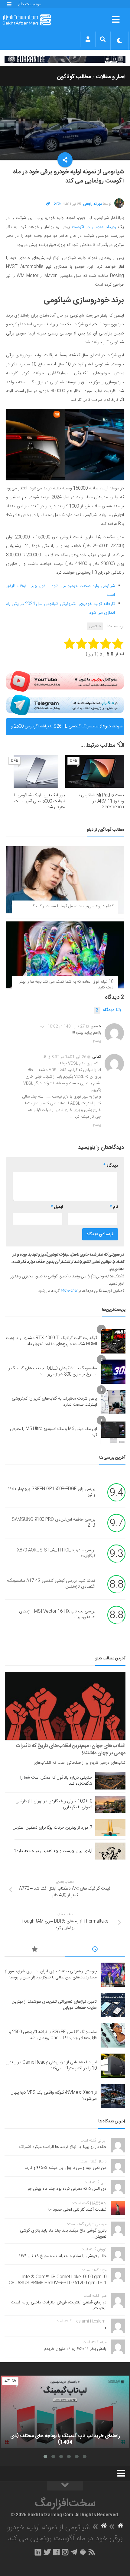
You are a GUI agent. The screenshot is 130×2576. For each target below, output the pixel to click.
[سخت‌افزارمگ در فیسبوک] (56, 2552)
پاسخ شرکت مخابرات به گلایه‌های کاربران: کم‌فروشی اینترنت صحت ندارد (54, 1402)
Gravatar (69, 1291)
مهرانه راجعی (93, 204)
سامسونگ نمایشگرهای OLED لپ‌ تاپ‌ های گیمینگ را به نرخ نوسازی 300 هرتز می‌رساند (52, 1371)
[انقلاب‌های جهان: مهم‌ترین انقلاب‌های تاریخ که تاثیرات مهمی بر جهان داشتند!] (65, 1706)
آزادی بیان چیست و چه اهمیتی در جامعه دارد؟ (53, 1851)
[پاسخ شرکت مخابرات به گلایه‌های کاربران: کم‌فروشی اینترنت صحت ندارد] (113, 1402)
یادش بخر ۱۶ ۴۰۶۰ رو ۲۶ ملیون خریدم (75, 2349)
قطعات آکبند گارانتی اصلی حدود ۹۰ (77, 2210)
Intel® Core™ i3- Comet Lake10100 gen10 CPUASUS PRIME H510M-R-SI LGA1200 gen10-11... (56, 2280)
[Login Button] (88, 39)
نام (114, 1207)
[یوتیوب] (65, 681)
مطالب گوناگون (74, 77)
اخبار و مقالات (111, 77)
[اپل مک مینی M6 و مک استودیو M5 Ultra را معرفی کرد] (113, 1432)
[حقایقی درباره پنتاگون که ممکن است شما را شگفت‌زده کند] (110, 1781)
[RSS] (92, 2552)
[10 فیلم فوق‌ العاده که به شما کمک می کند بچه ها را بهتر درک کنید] (65, 955)
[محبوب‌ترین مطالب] (35, 1950)
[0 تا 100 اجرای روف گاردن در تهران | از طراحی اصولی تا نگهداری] (110, 1804)
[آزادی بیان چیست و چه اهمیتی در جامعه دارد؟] (110, 1851)
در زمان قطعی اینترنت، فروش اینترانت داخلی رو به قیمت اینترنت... (59, 2306)
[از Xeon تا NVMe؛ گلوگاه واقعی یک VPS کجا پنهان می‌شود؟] (113, 2096)
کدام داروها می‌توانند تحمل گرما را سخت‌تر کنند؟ (73, 906)
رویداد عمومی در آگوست (94, 227)
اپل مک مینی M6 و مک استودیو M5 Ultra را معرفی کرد (54, 1432)
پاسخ (97, 1041)
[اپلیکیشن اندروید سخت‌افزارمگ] (83, 2552)
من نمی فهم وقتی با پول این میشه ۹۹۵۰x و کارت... (64, 2168)
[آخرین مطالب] (95, 1950)
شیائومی (95, 626)
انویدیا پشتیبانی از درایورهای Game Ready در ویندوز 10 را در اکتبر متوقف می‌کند (51, 2065)
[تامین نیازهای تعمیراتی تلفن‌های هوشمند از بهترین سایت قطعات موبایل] (113, 2005)
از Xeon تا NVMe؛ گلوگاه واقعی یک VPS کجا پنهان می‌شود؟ (54, 2096)
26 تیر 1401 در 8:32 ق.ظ (65, 1057)
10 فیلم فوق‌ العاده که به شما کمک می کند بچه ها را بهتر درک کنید (66, 985)
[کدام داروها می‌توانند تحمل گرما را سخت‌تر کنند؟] (65, 879)
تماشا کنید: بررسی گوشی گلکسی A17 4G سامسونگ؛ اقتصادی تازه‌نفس (51, 1584)
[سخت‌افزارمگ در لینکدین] (38, 2552)
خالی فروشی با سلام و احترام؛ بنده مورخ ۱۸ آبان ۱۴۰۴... (61, 2256)
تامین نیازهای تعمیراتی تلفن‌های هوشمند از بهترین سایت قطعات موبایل (54, 2005)
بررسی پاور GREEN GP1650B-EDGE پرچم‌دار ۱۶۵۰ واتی (52, 1492)
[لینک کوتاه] (48, 204)
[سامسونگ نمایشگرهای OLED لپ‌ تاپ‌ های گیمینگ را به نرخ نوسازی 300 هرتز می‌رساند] (113, 1372)
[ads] (65, 59)
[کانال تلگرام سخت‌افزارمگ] (74, 2552)
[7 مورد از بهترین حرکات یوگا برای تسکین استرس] (110, 1828)
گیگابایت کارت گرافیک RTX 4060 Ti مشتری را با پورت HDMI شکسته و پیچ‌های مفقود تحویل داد (51, 1341)
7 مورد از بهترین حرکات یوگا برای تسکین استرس (52, 1828)
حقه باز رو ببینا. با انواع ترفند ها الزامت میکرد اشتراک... (61, 2147)
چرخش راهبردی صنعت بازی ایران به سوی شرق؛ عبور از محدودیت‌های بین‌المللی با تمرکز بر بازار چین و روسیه (51, 1974)
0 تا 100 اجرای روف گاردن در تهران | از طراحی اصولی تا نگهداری (54, 1804)
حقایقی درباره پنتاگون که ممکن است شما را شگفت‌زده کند (56, 1781)
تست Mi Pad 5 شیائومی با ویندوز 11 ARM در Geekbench (101, 801)
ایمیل (57, 1207)
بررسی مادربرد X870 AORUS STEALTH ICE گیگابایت (56, 1553)
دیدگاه (105, 1010)
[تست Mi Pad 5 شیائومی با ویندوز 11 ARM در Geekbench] (95, 771)
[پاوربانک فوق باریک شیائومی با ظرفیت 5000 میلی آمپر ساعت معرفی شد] (36, 771)
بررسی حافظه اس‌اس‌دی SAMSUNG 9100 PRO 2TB (54, 1523)
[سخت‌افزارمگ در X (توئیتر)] (47, 2552)
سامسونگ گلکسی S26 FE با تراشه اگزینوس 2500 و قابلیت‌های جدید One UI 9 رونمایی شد (55, 729)
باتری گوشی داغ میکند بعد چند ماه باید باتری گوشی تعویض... (63, 2234)
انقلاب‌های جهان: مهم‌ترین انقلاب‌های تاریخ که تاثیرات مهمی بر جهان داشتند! (71, 1749)
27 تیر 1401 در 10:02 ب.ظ (62, 1026)
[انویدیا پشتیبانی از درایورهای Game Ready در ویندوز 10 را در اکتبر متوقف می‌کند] (113, 2066)
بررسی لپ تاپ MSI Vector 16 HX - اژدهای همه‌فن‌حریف (57, 1615)
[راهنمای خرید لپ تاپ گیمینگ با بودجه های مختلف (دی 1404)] (65, 2412)
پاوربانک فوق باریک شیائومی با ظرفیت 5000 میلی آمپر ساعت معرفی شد (40, 801)
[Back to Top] (65, 2486)
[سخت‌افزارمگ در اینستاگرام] (65, 2552)
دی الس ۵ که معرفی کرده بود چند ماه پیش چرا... (65, 2189)
